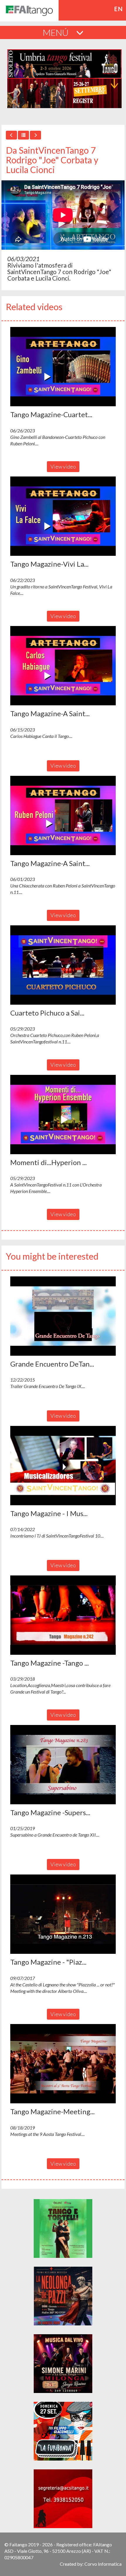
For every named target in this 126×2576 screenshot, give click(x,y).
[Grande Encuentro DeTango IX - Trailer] (63, 1316)
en (119, 9)
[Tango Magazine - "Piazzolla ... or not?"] (63, 1914)
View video (63, 466)
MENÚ (57, 32)
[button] (63, 367)
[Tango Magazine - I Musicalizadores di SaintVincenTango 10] (63, 1466)
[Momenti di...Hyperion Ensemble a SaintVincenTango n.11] (63, 1115)
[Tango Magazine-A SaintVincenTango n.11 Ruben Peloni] (63, 815)
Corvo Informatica (103, 2564)
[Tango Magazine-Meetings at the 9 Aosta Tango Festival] (63, 2064)
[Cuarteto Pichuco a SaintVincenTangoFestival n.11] (63, 965)
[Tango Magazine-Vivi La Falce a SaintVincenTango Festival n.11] (63, 516)
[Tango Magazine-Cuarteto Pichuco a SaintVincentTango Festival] (63, 367)
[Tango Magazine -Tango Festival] (63, 1615)
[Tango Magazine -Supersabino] (63, 1765)
